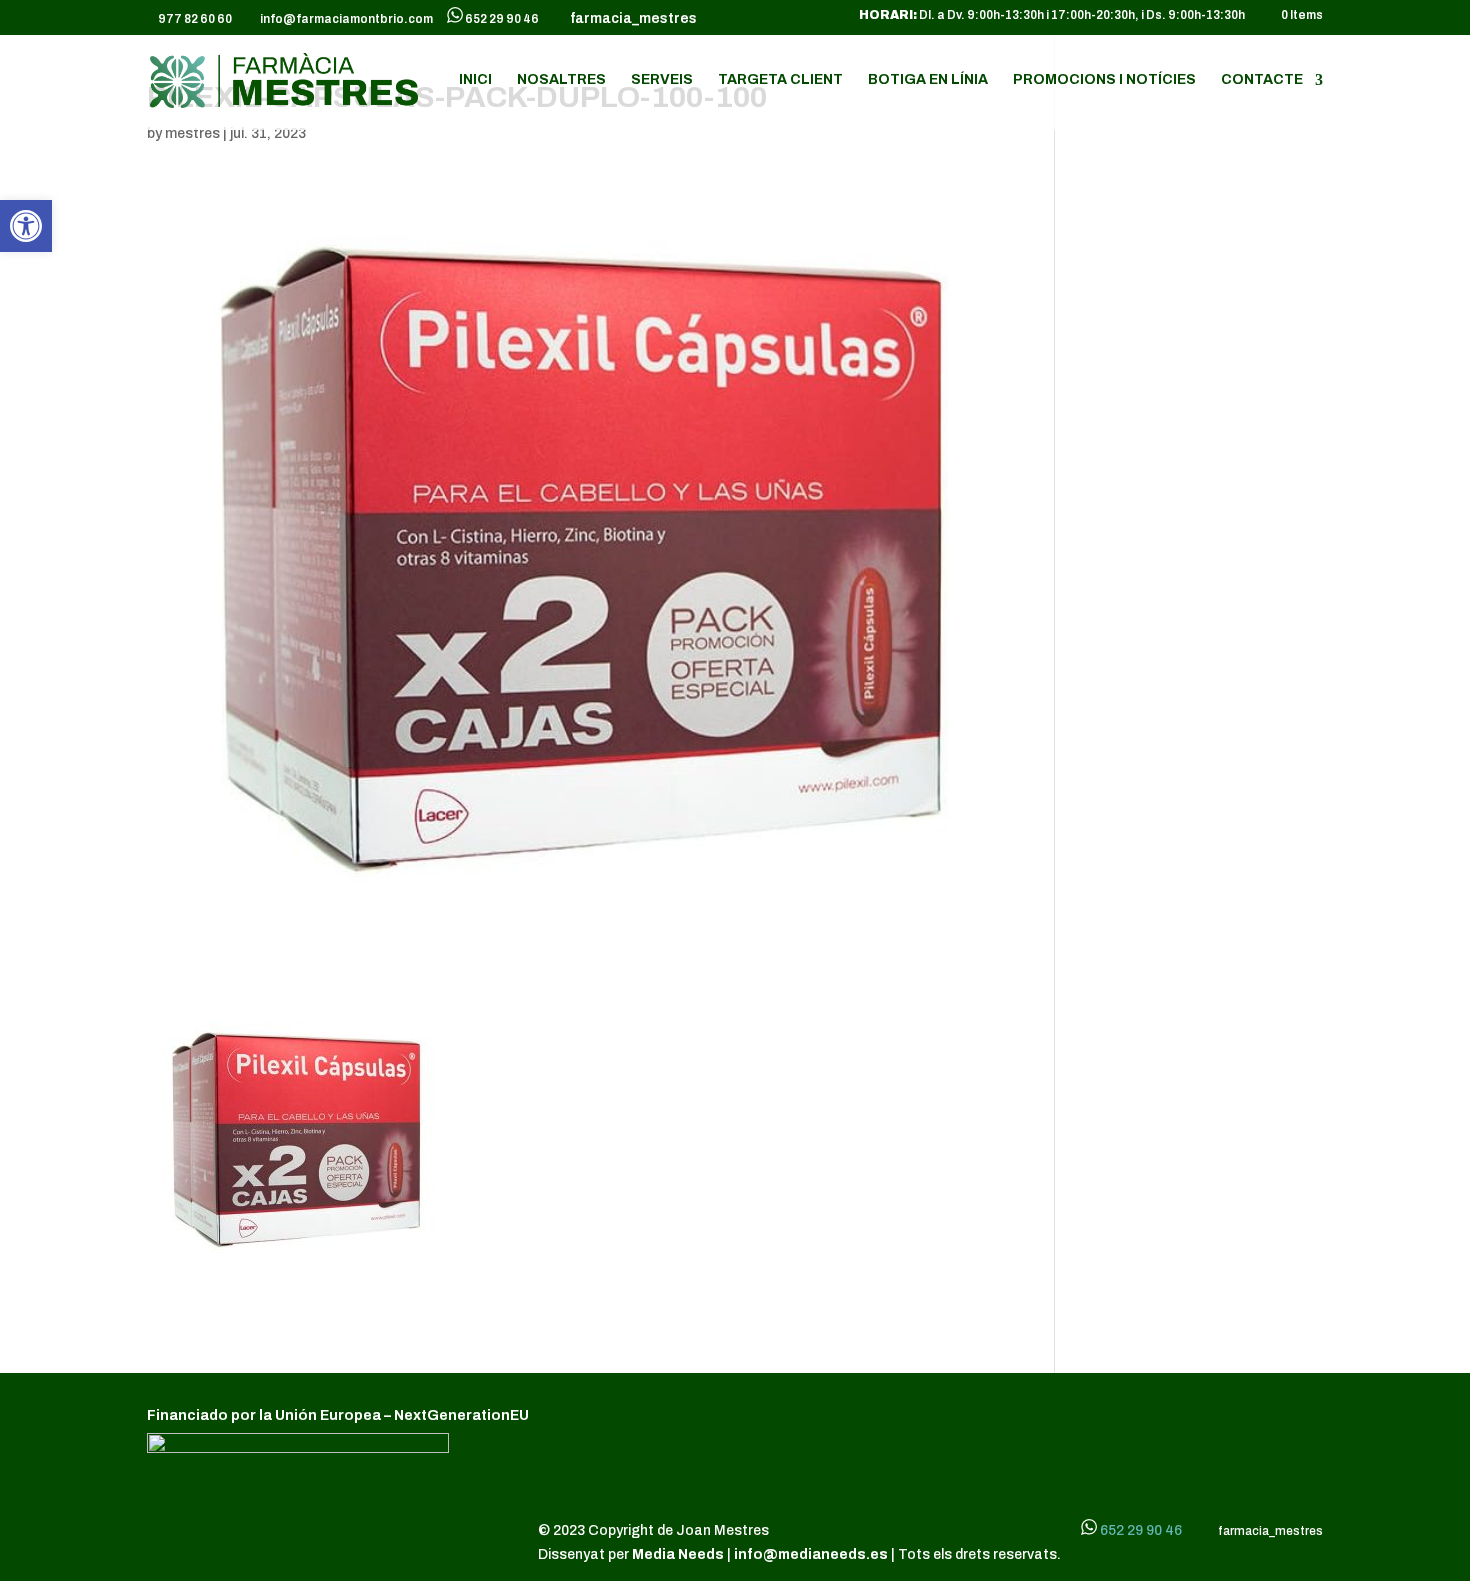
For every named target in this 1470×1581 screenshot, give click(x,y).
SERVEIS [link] (662, 80)
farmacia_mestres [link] (630, 19)
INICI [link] (475, 80)
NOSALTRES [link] (561, 80)
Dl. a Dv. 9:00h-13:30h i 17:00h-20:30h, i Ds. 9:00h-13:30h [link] (1052, 15)
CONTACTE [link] (1262, 80)
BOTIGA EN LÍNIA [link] (928, 80)
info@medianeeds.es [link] (811, 1554)
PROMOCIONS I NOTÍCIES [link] (1104, 80)
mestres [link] (192, 133)
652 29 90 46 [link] (502, 19)
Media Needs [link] (679, 1554)
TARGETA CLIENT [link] (780, 80)
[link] (26, 226)
